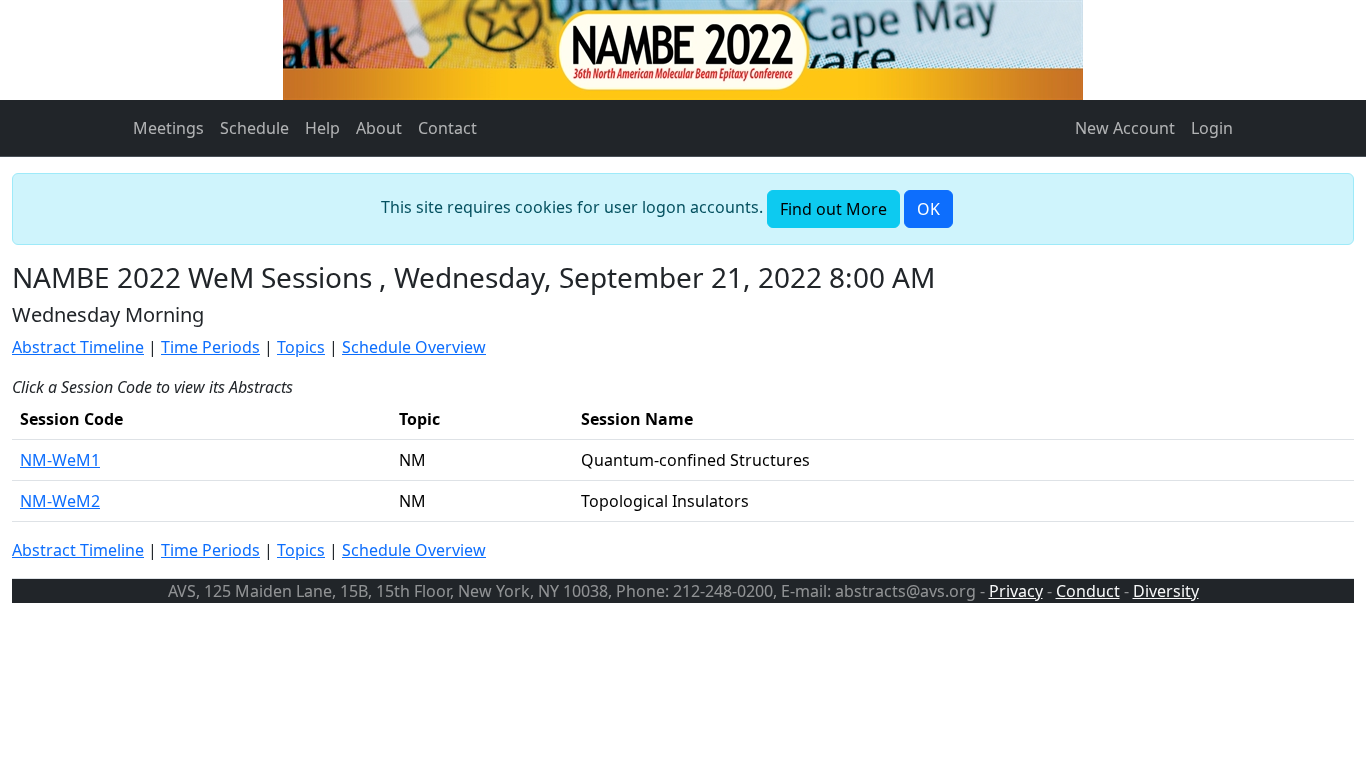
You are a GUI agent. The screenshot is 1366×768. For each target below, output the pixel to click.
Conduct (1088, 591)
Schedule (254, 128)
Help (322, 128)
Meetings (168, 128)
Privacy (1016, 591)
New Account (1125, 128)
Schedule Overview (414, 347)
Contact (447, 128)
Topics (301, 347)
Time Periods (210, 347)
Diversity (1166, 591)
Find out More (833, 209)
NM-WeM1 (60, 460)
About (379, 128)
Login (1212, 128)
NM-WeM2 (60, 501)
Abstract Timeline (78, 347)
